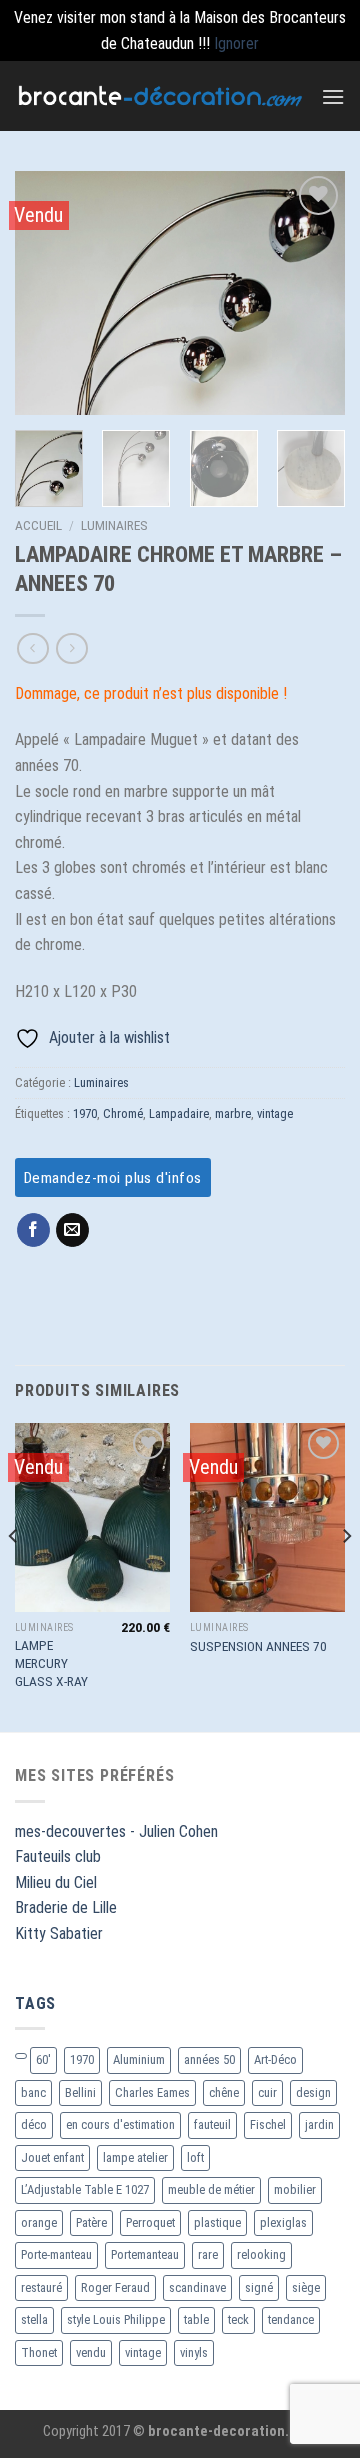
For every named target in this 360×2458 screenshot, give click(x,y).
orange (39, 2222)
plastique (217, 2222)
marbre (233, 1113)
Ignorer (236, 43)
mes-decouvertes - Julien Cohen (116, 1831)
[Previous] (47, 293)
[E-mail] (72, 1230)
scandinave (197, 2287)
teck (238, 2319)
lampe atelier (135, 2157)
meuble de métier (211, 2189)
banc (33, 2092)
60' (43, 2059)
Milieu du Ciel (56, 1882)
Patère (91, 2222)
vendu (91, 2352)
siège (306, 2287)
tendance (291, 2319)
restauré (41, 2287)
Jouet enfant (52, 2157)
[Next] (313, 293)
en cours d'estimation (120, 2124)
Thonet (39, 2352)
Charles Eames (152, 2092)
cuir (267, 2092)
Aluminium (139, 2059)
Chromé (123, 1113)
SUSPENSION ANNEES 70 (258, 1646)
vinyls (194, 2352)
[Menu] (333, 96)
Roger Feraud (115, 2287)
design (313, 2092)
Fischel (268, 2124)
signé (259, 2287)
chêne (224, 2092)
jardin (319, 2124)
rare (208, 2254)
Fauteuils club (58, 1856)
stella (34, 2319)
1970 (85, 1113)
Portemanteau (145, 2254)
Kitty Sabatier (59, 1933)
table (196, 2319)
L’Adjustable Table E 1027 (85, 2189)
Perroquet (150, 2222)
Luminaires (114, 525)
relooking (261, 2254)
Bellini (80, 2092)
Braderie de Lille (66, 1907)
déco (34, 2124)
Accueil (38, 525)
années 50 (209, 2059)
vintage (275, 1113)
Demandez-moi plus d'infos (113, 1178)
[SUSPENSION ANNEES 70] (267, 1517)
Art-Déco (275, 2059)
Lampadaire (179, 1113)
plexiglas (283, 2222)
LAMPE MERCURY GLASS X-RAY (51, 1662)
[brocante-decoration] (160, 95)
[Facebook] (33, 1230)
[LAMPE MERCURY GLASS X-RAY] (92, 1517)
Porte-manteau (56, 2254)
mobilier (295, 2189)
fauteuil (212, 2124)
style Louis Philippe (116, 2319)
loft (195, 2157)
